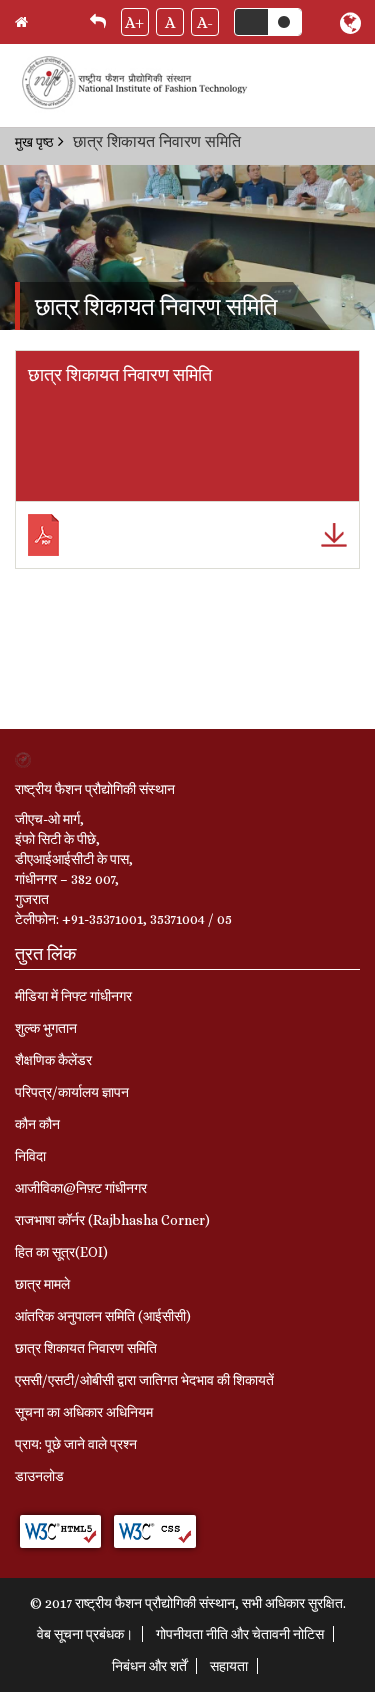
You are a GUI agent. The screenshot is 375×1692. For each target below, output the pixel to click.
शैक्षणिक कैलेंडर (53, 1060)
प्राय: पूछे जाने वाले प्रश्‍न (76, 1444)
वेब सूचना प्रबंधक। (85, 1634)
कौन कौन (37, 1124)
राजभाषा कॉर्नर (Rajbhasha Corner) (112, 1220)
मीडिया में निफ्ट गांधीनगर (73, 996)
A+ (134, 22)
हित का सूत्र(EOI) (61, 1252)
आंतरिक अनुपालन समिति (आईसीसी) (103, 1316)
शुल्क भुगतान (46, 1028)
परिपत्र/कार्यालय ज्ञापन (72, 1092)
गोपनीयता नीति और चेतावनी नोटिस (240, 1634)
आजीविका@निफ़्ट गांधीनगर (81, 1188)
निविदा (30, 1156)
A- (205, 22)
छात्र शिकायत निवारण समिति (86, 1348)
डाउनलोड (39, 1476)
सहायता (229, 1666)
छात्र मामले (42, 1284)
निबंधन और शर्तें (149, 1666)
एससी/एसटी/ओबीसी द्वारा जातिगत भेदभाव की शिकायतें (144, 1380)
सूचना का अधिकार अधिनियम (84, 1412)
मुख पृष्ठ (34, 142)
